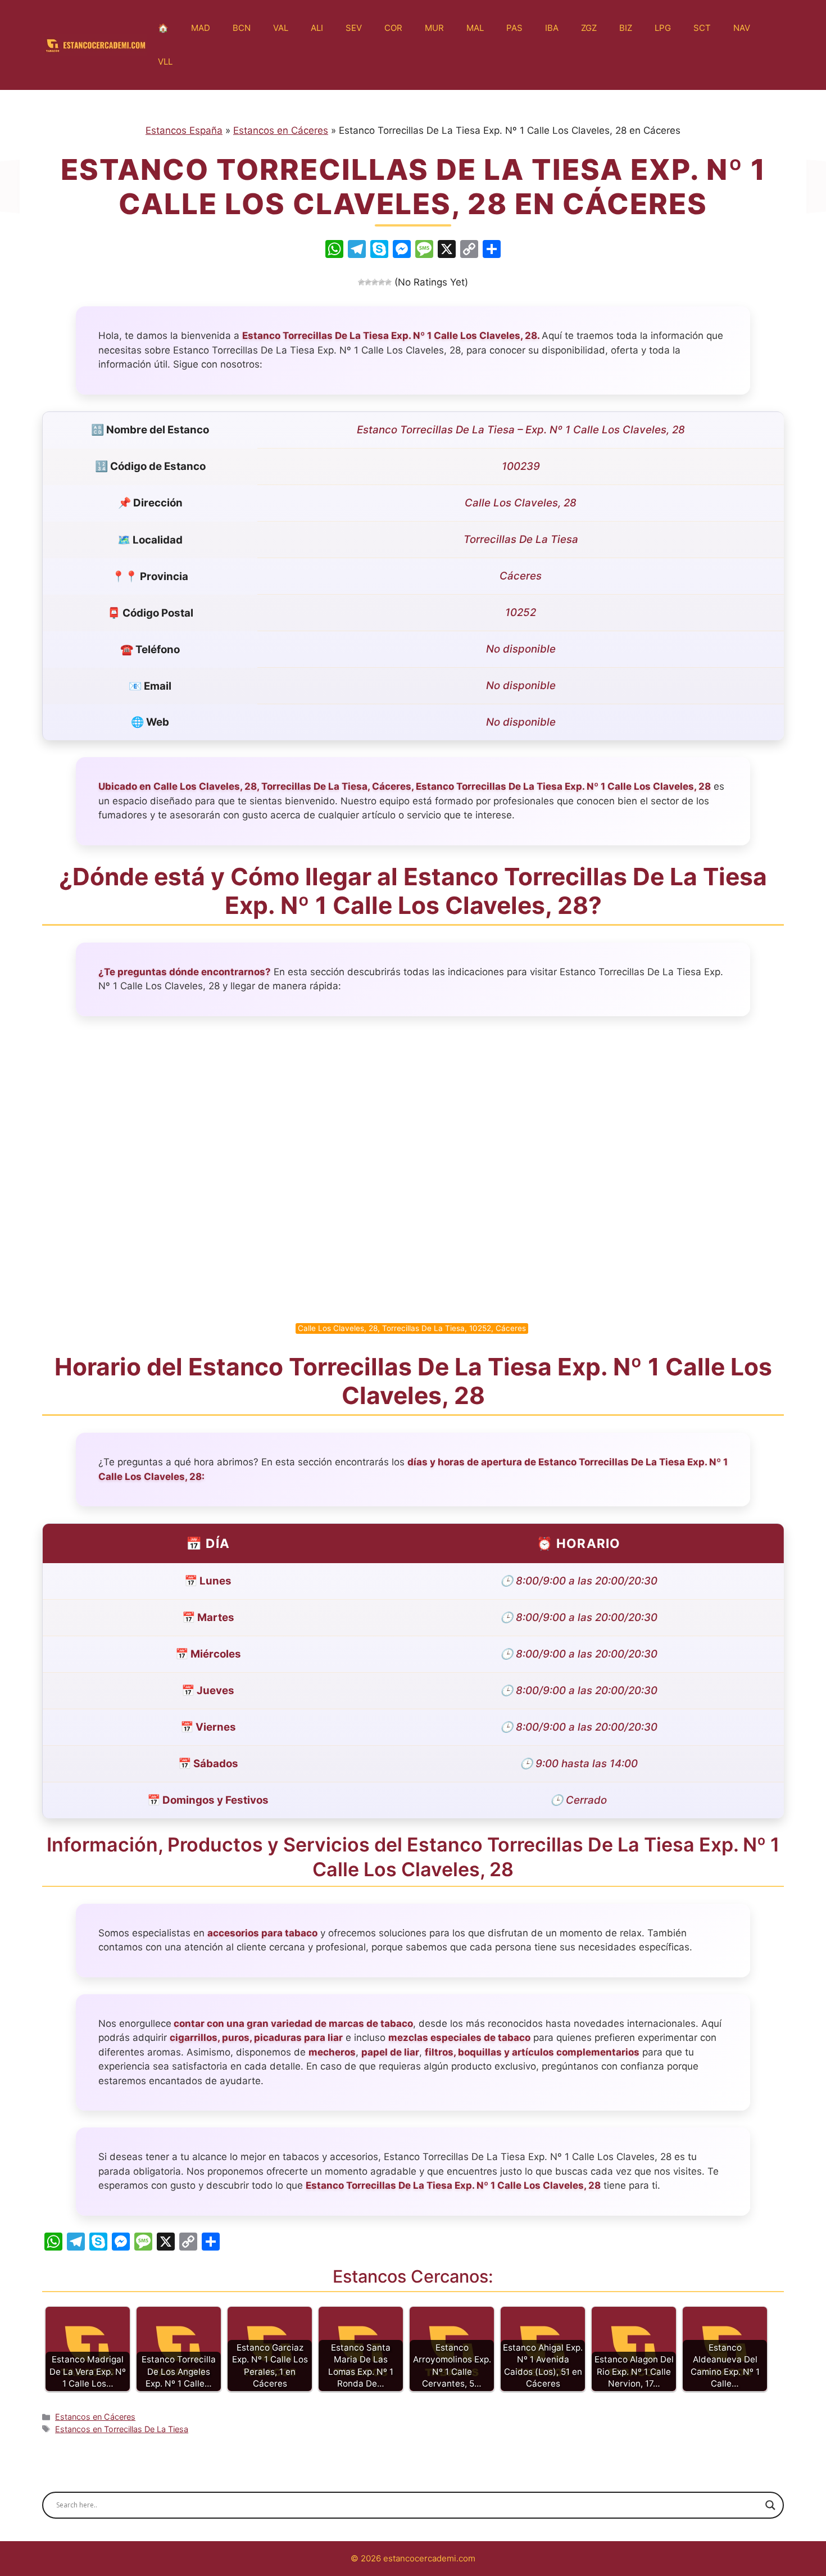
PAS (514, 28)
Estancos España (184, 130)
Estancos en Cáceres (281, 130)
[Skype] (379, 250)
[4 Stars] (382, 282)
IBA (552, 28)
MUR (434, 28)
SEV (354, 28)
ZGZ (589, 28)
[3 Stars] (375, 282)
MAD (201, 28)
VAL (281, 28)
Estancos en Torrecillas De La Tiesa (122, 2429)
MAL (475, 28)
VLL (165, 62)
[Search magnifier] (770, 2505)
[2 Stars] (368, 282)
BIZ (626, 28)
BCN (242, 28)
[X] (447, 250)
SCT (702, 28)
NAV (742, 28)
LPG (663, 28)
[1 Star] (361, 282)
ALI (317, 28)
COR (393, 28)
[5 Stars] (388, 282)
